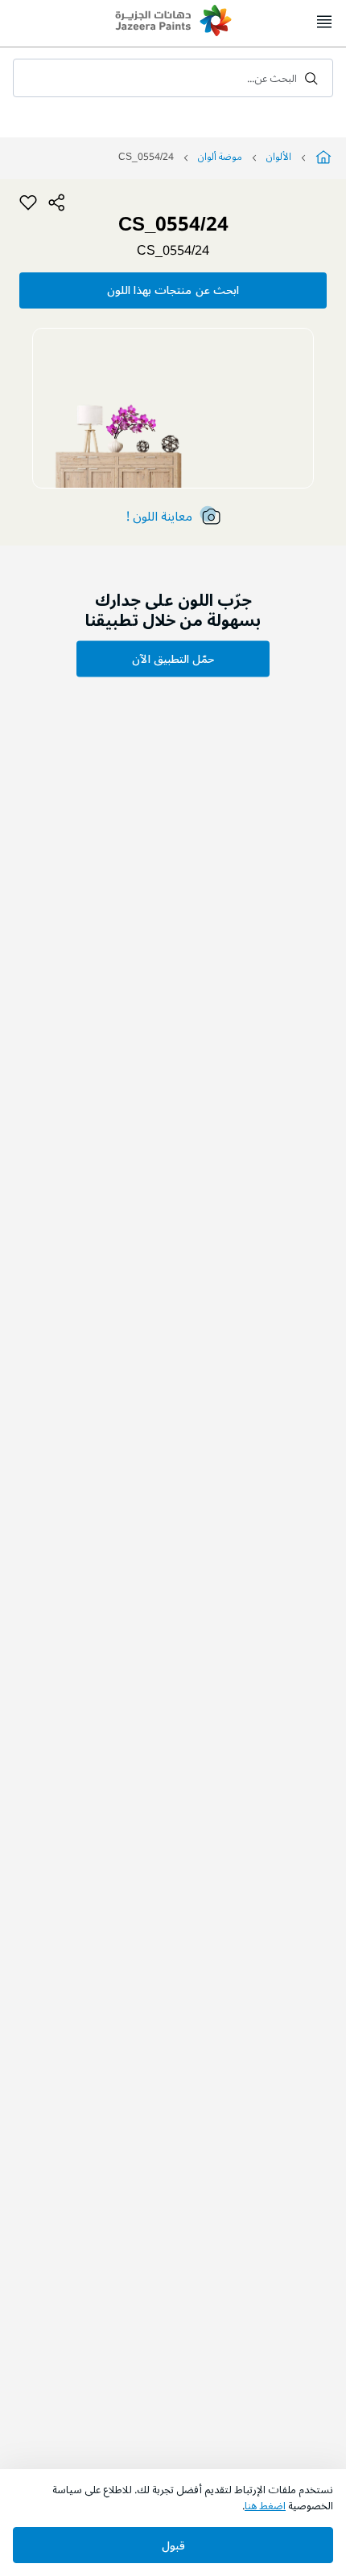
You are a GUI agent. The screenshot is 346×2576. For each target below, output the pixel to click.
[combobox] (173, 78)
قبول (173, 2546)
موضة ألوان (220, 157)
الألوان (279, 157)
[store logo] (173, 22)
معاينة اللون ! (159, 517)
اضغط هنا (265, 2506)
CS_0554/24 (173, 251)
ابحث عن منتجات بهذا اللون (173, 290)
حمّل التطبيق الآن (173, 659)
